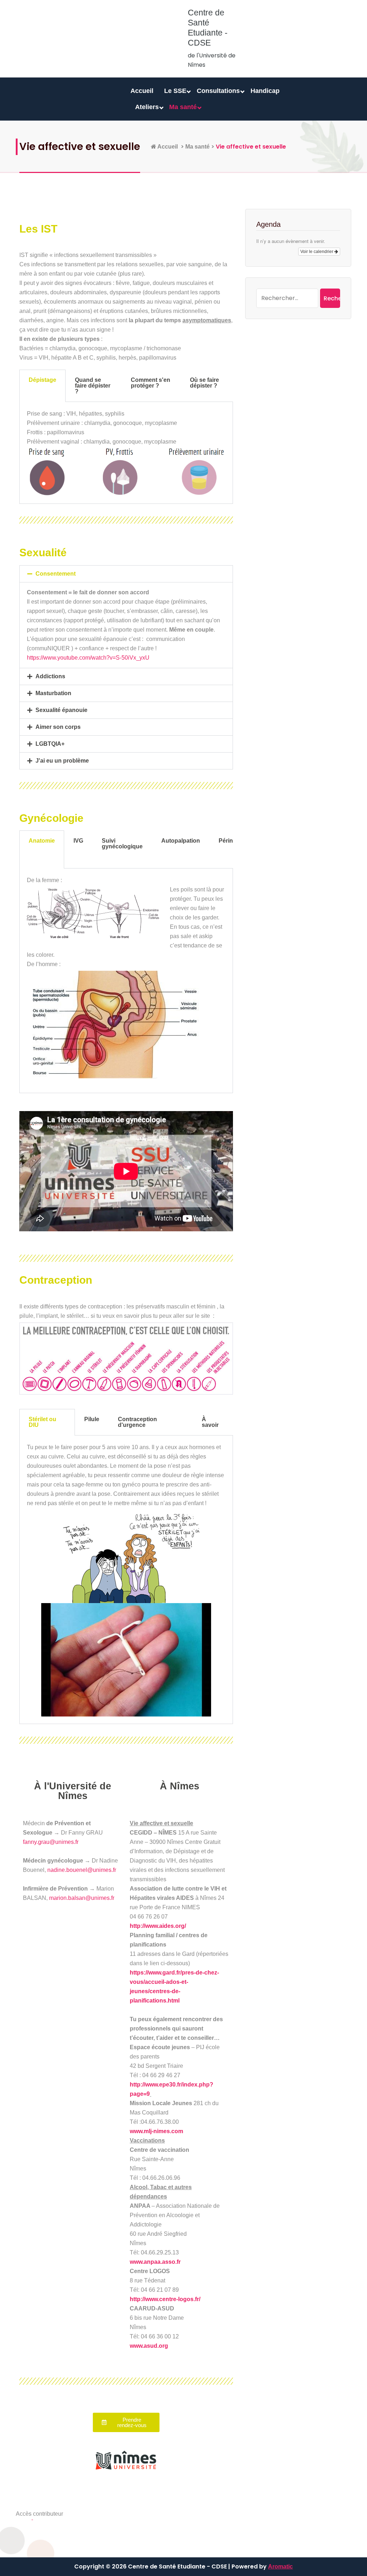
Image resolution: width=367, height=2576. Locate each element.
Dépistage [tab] (42, 380)
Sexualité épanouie (61, 710)
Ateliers (147, 107)
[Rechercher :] (287, 298)
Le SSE (175, 91)
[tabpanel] (126, 453)
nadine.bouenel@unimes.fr (82, 1870)
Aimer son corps (58, 727)
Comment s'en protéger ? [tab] (151, 383)
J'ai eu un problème (62, 761)
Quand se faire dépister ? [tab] (93, 386)
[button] (126, 574)
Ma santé (183, 107)
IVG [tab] (78, 841)
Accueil (142, 91)
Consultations (218, 91)
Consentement (56, 574)
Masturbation (53, 693)
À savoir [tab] (210, 1422)
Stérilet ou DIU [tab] (42, 1422)
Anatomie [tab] (42, 841)
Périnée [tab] (229, 841)
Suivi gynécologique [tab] (122, 844)
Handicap (265, 91)
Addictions (50, 676)
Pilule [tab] (92, 1419)
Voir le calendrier (317, 252)
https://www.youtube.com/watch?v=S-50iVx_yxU (88, 658)
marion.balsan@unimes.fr (82, 1898)
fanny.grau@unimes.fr (51, 1842)
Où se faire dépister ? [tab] (204, 383)
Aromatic (280, 2566)
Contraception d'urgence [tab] (137, 1422)
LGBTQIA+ (50, 744)
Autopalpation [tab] (181, 841)
